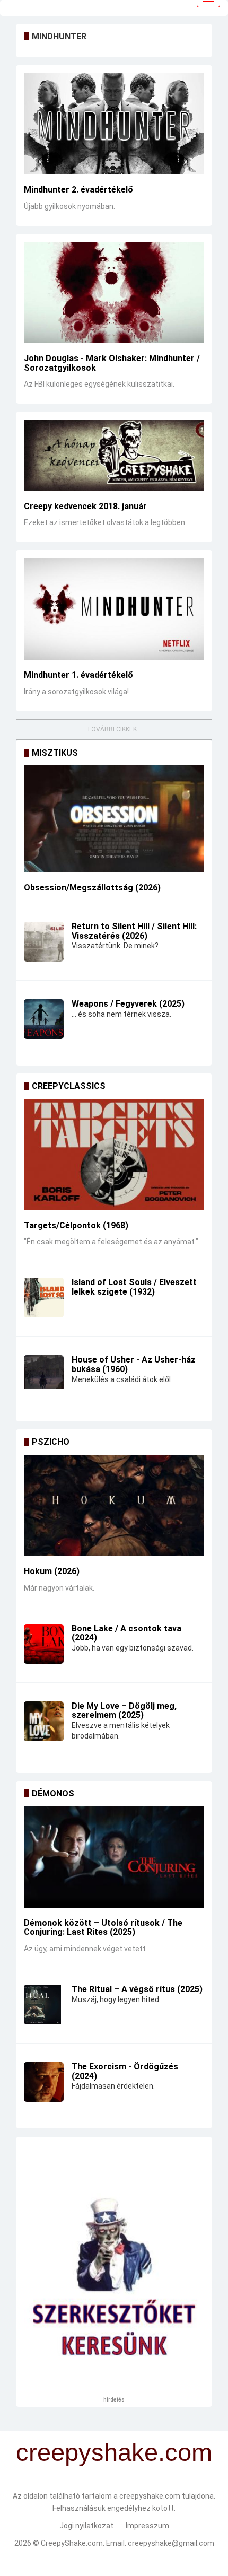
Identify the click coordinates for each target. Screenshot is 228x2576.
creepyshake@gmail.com (171, 2543)
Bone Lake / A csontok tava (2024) (126, 1633)
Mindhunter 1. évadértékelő (78, 675)
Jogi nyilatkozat (87, 2526)
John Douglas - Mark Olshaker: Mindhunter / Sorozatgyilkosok (112, 363)
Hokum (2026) (52, 1571)
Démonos (53, 1793)
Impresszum (147, 2526)
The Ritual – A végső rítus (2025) (137, 1989)
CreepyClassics (69, 1086)
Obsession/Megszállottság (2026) (92, 888)
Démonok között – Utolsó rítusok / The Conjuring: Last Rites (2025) (103, 1928)
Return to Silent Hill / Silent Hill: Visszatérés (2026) (134, 931)
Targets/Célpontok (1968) (76, 1225)
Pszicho (51, 1442)
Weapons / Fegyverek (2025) (128, 1004)
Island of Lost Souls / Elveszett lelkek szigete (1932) (134, 1287)
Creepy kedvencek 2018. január (85, 506)
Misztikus (55, 753)
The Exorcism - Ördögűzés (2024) (125, 2071)
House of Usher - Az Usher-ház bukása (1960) (134, 1364)
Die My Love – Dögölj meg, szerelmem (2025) (124, 1711)
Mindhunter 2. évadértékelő (78, 190)
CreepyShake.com (72, 2543)
